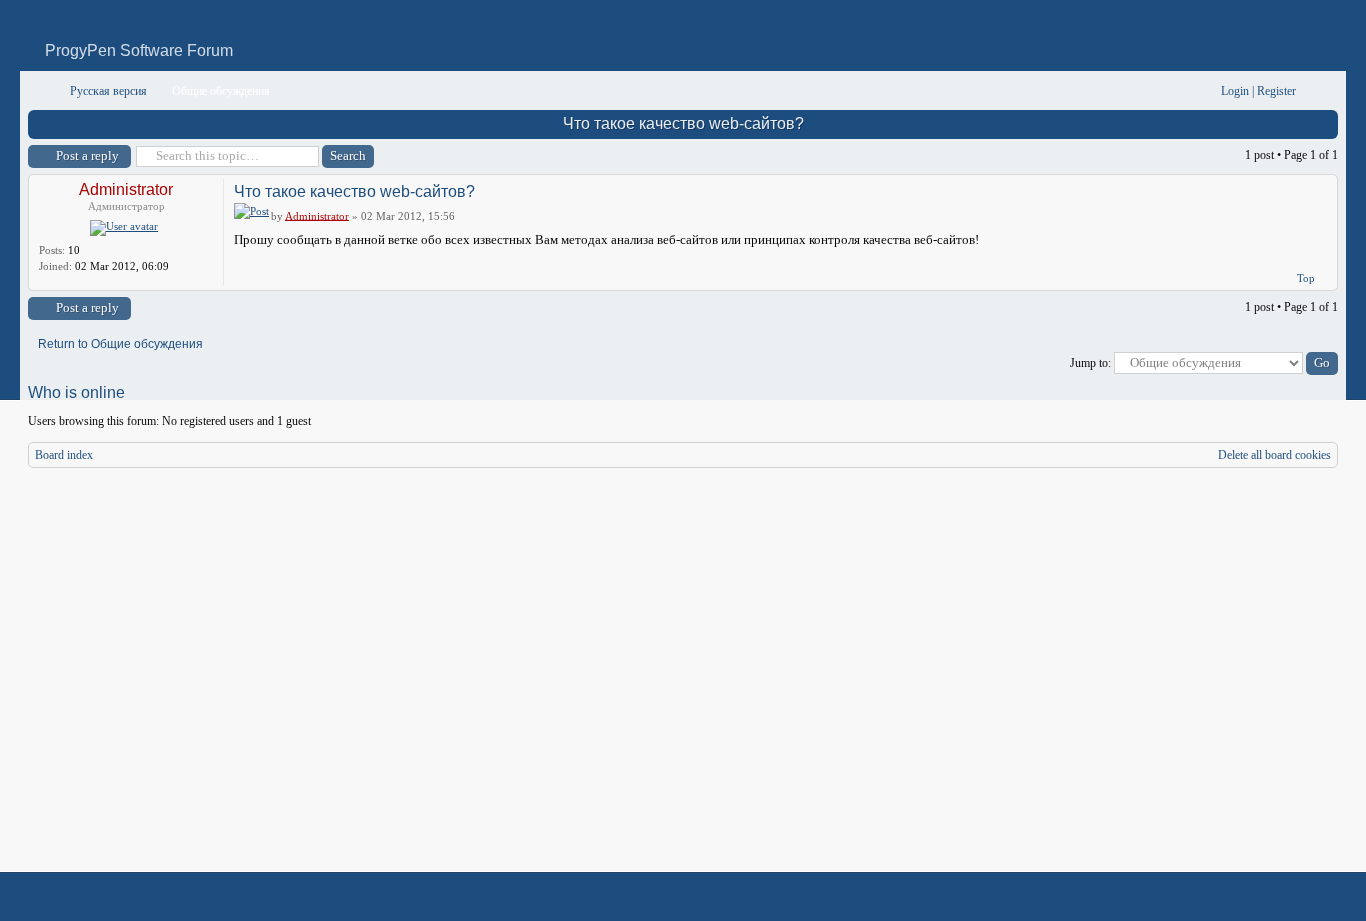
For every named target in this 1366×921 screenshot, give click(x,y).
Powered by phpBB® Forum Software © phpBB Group (1308, 897)
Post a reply (87, 155)
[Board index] (41, 91)
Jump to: (1090, 363)
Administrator (126, 189)
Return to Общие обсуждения (120, 344)
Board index (64, 455)
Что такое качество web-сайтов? (683, 123)
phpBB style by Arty (1248, 897)
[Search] (1143, 91)
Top (1306, 278)
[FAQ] (1175, 91)
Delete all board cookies (1274, 455)
